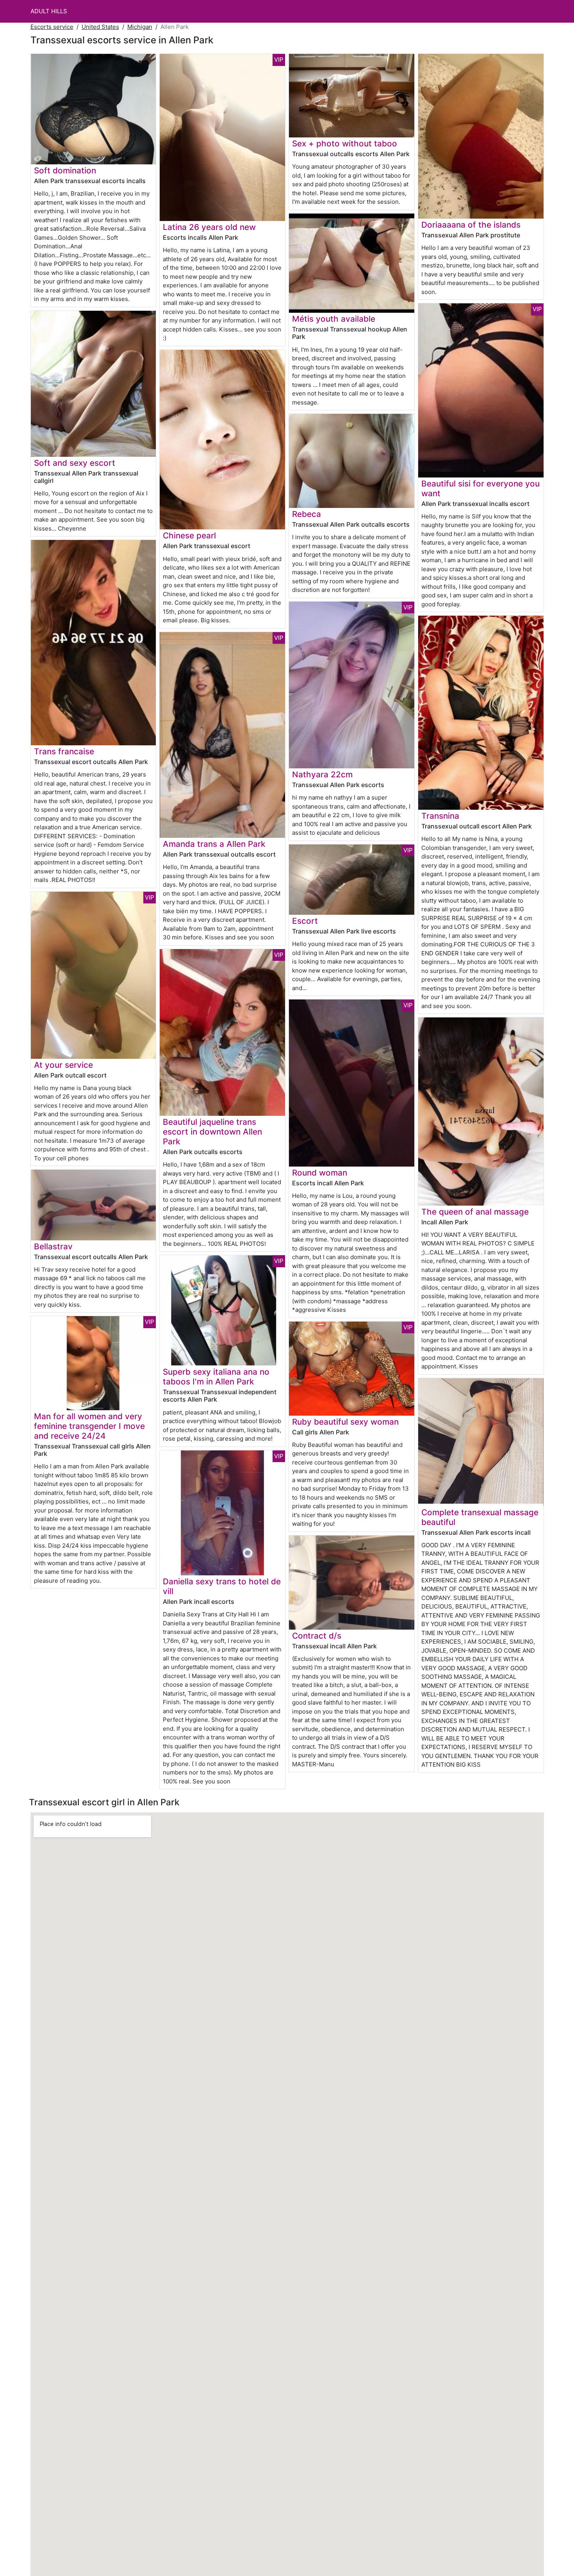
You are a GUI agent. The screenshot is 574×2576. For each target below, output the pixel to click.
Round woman (320, 1173)
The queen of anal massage (475, 1212)
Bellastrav (53, 1246)
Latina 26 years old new (209, 227)
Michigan (140, 27)
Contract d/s (317, 1636)
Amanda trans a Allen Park (214, 844)
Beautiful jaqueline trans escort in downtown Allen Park (212, 1132)
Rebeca (307, 514)
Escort (305, 921)
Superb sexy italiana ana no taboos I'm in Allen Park (216, 1377)
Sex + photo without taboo (345, 143)
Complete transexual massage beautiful (480, 1517)
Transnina (440, 816)
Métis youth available (334, 319)
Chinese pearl (189, 535)
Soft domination (65, 170)
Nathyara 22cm (322, 774)
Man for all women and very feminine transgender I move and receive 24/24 (89, 1426)
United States (100, 27)
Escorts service (52, 27)
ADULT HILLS (49, 11)
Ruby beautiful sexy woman (345, 1422)
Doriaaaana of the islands (471, 225)
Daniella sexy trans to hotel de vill (222, 1586)
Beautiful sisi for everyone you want (480, 488)
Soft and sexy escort (75, 463)
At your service (63, 1065)
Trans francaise (64, 751)
